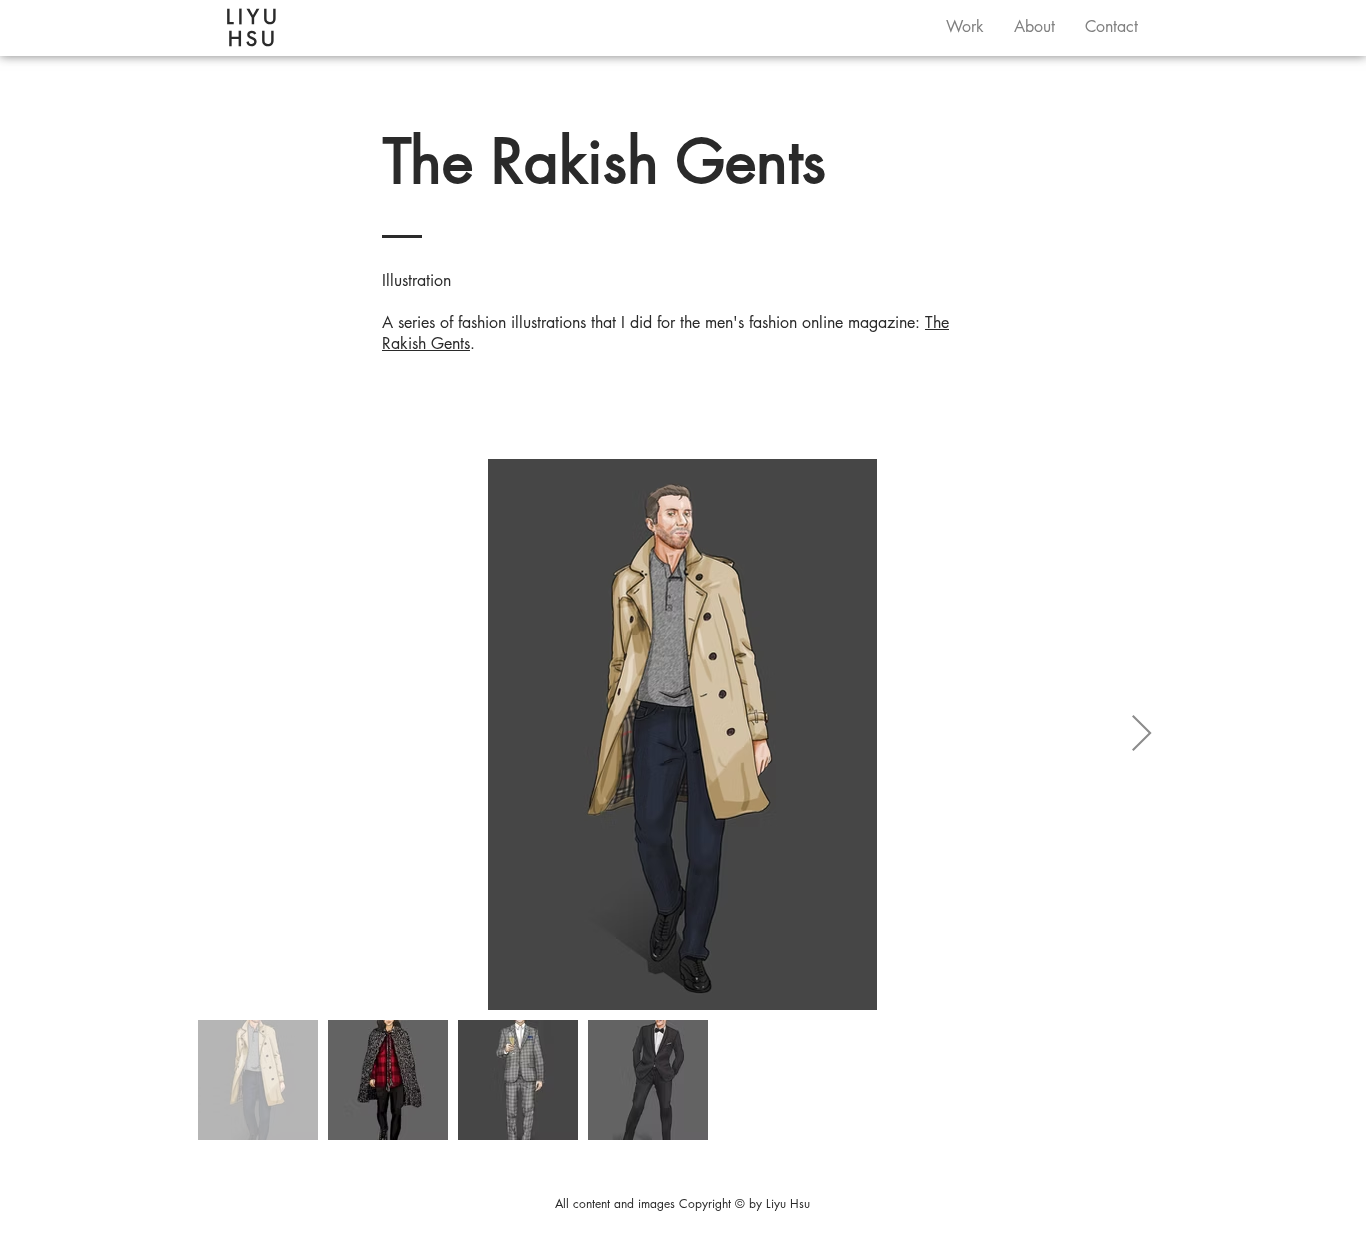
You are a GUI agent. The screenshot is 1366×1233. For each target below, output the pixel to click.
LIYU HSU (253, 28)
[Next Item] (1141, 734)
